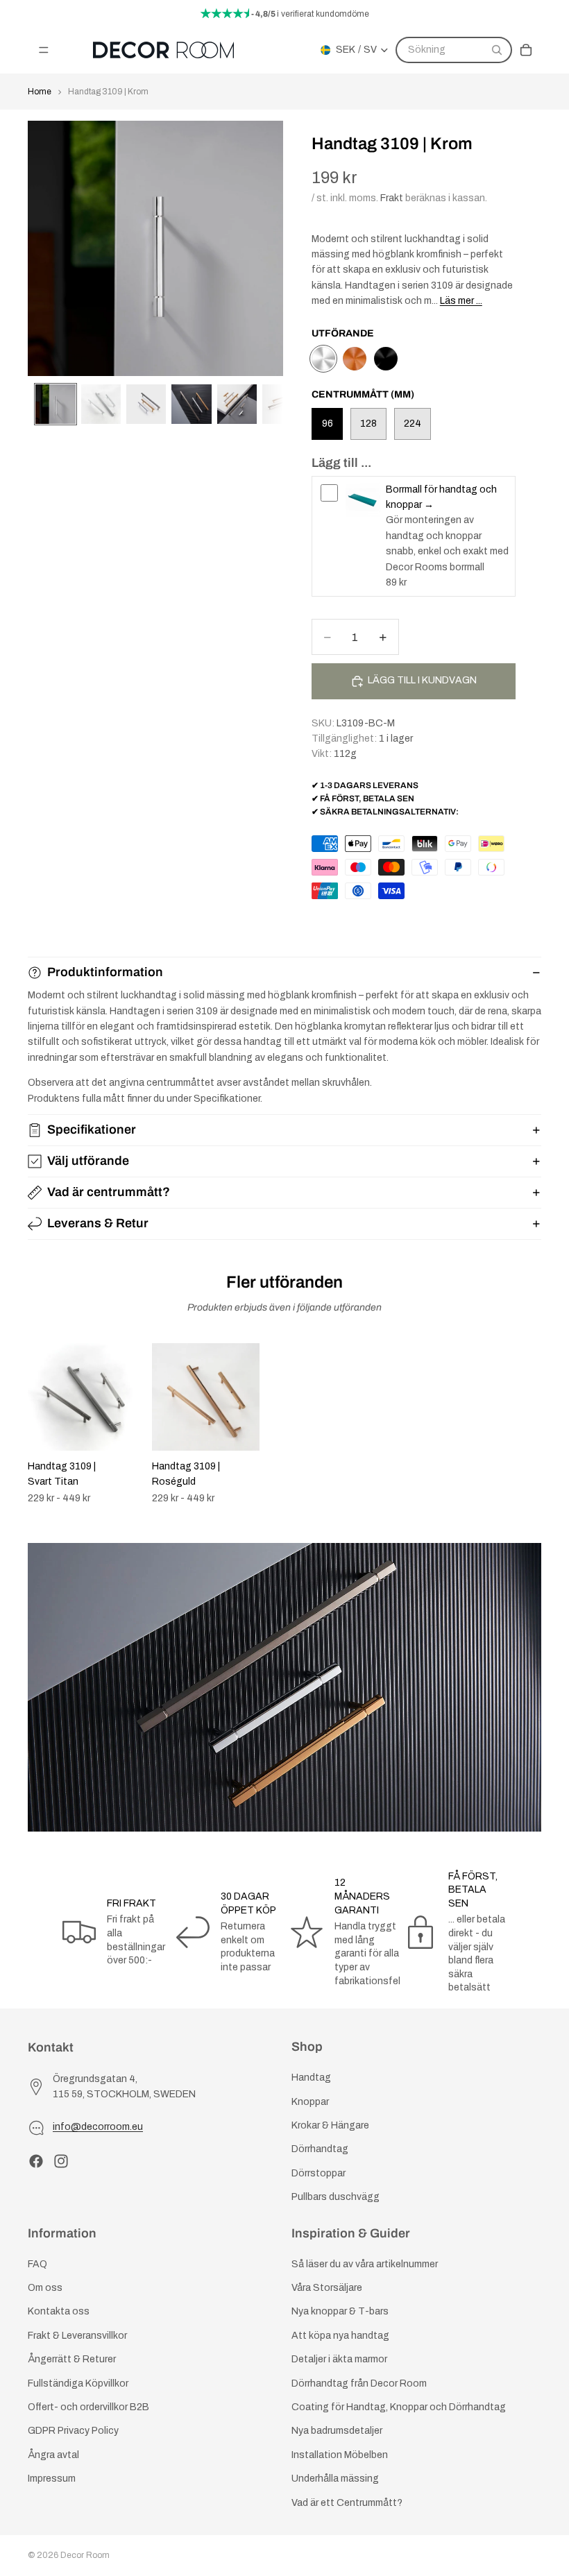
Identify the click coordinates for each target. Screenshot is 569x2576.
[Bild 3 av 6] (146, 404)
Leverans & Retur (98, 1223)
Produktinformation (105, 972)
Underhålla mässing (335, 2479)
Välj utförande (88, 1161)
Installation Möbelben (340, 2455)
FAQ (37, 2264)
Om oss (45, 2288)
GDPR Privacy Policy (73, 2431)
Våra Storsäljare (327, 2288)
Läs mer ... (461, 301)
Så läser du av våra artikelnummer (365, 2264)
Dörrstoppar (319, 2173)
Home (40, 92)
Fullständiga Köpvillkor (78, 2383)
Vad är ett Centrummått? (347, 2502)
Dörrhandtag (320, 2149)
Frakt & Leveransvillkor (77, 2336)
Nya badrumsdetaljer (337, 2431)
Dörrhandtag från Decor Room (359, 2383)
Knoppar (310, 2101)
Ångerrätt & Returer (72, 2359)
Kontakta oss (59, 2311)
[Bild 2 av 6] (101, 404)
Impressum (52, 2479)
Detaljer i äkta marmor (339, 2359)
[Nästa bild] (526, 1424)
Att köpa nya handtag (340, 2336)
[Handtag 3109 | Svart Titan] (386, 359)
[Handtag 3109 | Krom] (323, 359)
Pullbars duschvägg (336, 2197)
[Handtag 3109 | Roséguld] (355, 359)
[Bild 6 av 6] (282, 404)
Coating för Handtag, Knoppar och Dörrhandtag (399, 2407)
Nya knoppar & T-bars (340, 2311)
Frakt (392, 198)
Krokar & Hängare (330, 2125)
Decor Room (85, 2555)
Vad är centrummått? (109, 1192)
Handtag (311, 2078)
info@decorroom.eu (98, 2127)
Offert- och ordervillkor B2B (88, 2407)
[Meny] (44, 50)
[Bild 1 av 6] (55, 404)
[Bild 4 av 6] (191, 404)
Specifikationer (92, 1129)
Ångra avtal (53, 2455)
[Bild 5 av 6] (237, 404)
